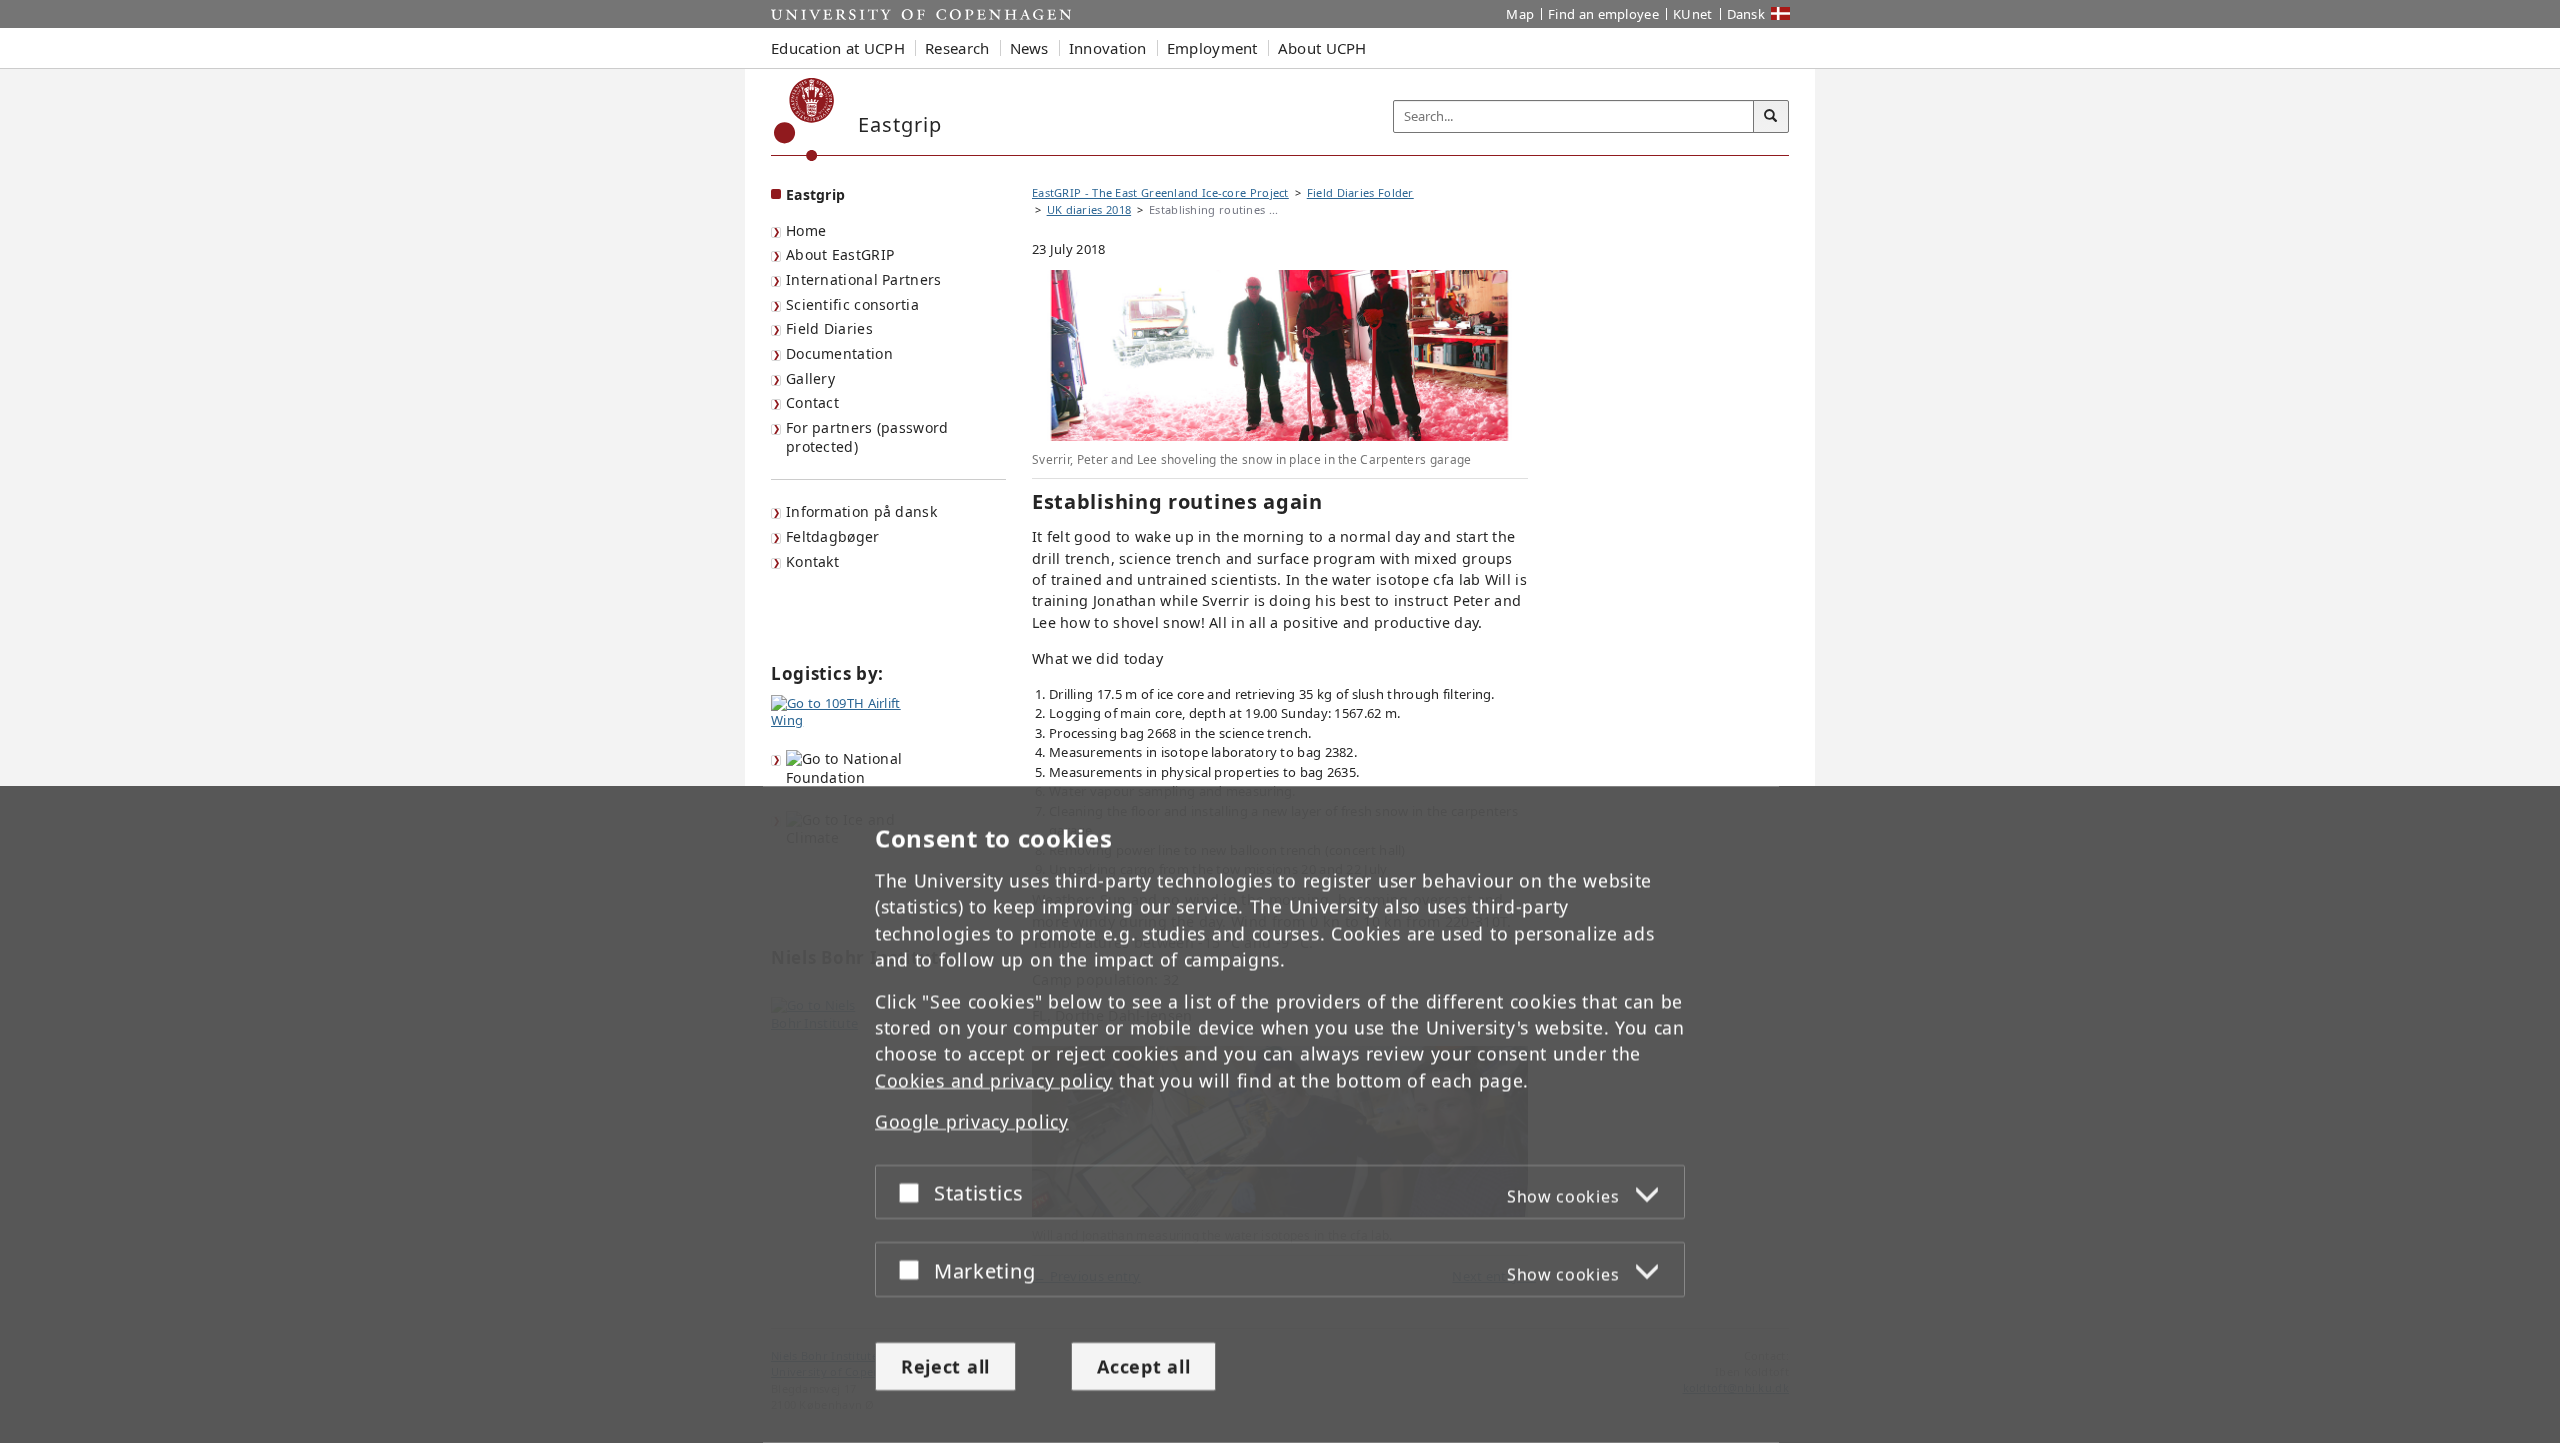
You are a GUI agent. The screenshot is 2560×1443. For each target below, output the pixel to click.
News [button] (1029, 48)
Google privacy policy (972, 1122)
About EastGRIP (840, 254)
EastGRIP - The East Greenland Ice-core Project (1160, 192)
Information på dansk (861, 511)
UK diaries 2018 (1089, 209)
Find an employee (1603, 14)
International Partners (864, 279)
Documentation (839, 353)
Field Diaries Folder (1360, 192)
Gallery (810, 378)
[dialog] (1280, 1114)
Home (806, 230)
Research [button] (957, 48)
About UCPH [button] (1322, 48)
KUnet (1693, 14)
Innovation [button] (1108, 48)
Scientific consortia (852, 304)
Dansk (1746, 14)
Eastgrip (815, 194)
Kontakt (812, 561)
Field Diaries (829, 328)
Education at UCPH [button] (838, 48)
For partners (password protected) (867, 437)
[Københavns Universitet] (804, 119)
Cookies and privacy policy (994, 1080)
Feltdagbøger (833, 536)
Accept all (1143, 1366)
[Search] (1771, 117)
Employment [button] (1212, 48)
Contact (812, 402)
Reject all (945, 1366)
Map (1520, 14)
